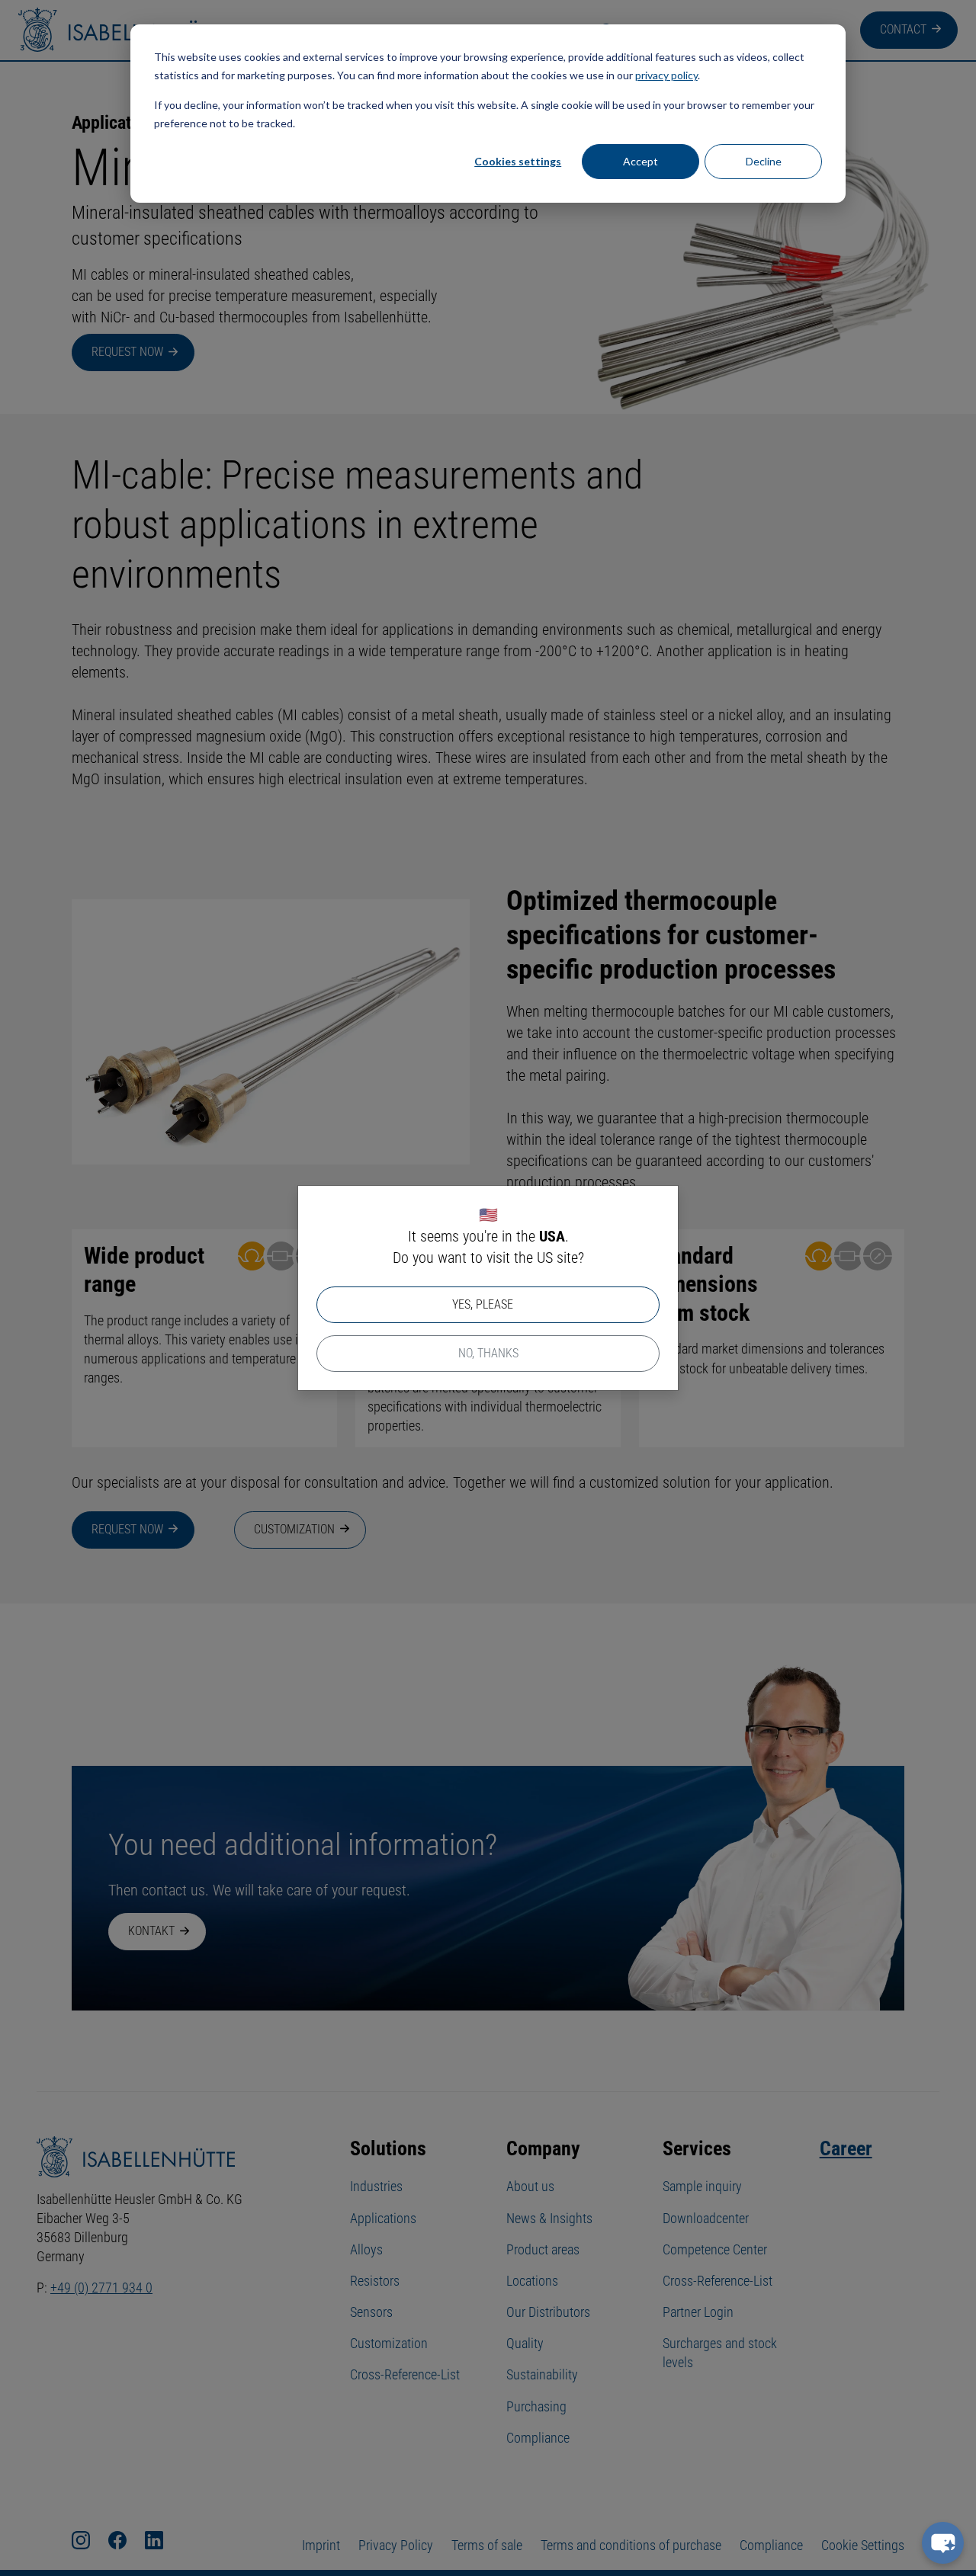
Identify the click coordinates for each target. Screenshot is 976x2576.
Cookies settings (518, 161)
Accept (640, 161)
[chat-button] (943, 2543)
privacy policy (666, 75)
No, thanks (488, 1353)
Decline (764, 161)
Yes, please (483, 1304)
